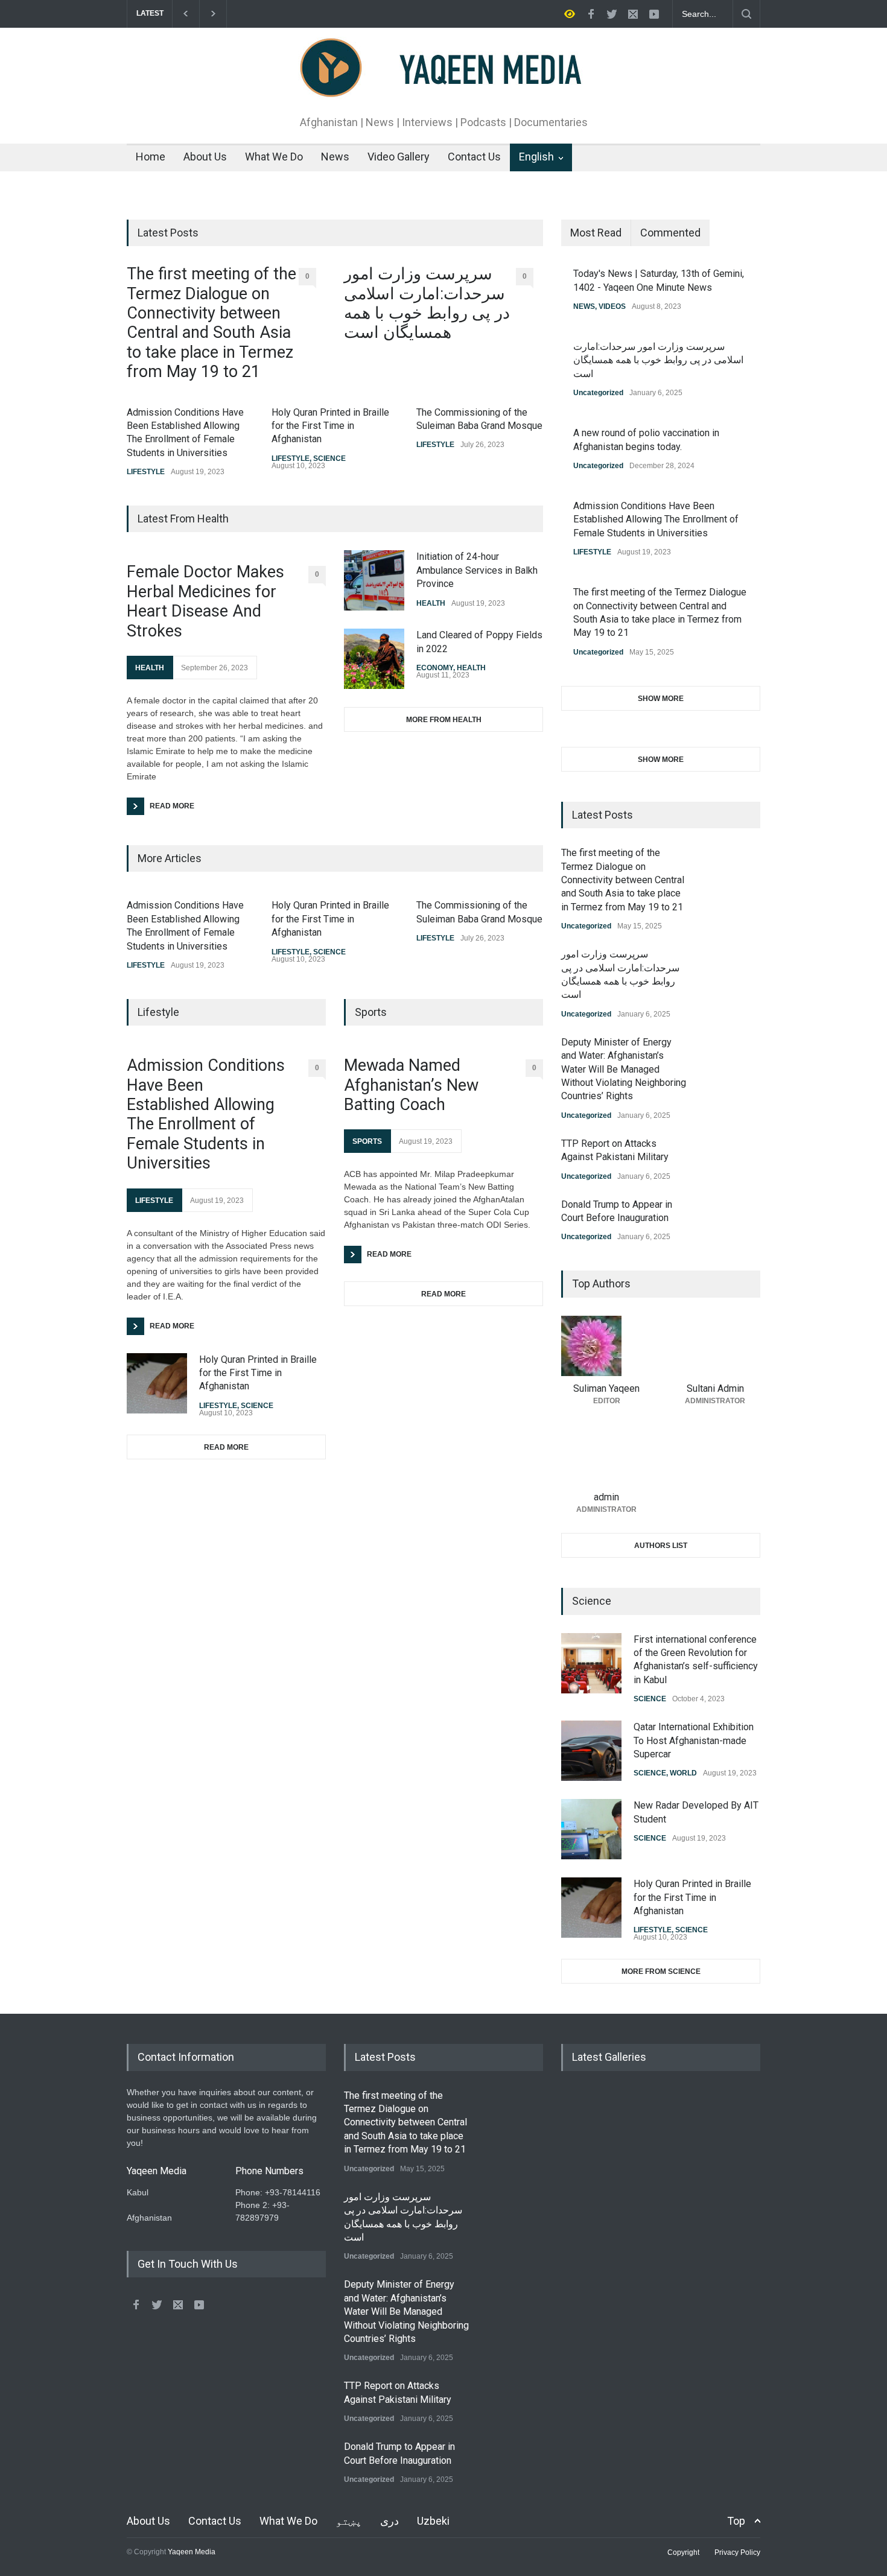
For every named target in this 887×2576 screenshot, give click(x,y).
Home (151, 157)
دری (389, 2521)
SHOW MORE (661, 699)
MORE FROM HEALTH (444, 720)
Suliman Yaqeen (606, 1388)
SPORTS (367, 1141)
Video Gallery (399, 157)
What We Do (274, 157)
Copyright (683, 2552)
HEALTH (150, 668)
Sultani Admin (715, 1388)
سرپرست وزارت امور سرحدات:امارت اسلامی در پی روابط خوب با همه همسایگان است (427, 303)
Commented (670, 233)
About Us (205, 157)
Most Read (596, 233)
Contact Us (474, 157)
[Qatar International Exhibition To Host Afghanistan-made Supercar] (591, 1751)
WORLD (683, 1773)
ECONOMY (435, 668)
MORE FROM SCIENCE (661, 1972)
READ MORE (226, 1447)
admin (606, 1497)
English (536, 157)
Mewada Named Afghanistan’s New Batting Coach (411, 1085)
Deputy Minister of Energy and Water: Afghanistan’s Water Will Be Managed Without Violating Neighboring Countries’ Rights (624, 1069)
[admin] (606, 1455)
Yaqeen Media (192, 2552)
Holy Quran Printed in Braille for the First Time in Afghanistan (330, 426)
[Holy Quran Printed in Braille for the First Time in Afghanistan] (157, 1383)
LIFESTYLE (146, 472)
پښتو (349, 2521)
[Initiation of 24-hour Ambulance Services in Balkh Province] (374, 580)
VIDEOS (612, 306)
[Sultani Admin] (715, 1346)
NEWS (584, 306)
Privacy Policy (737, 2552)
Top (736, 2521)
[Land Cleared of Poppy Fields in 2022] (374, 659)
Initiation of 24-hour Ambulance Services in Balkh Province (477, 570)
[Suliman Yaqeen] (606, 1346)
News (335, 157)
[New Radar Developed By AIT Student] (591, 1829)
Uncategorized (598, 393)
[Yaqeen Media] (444, 86)
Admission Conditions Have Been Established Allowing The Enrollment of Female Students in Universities (206, 1114)
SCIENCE (329, 458)
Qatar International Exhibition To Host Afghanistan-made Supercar (694, 1740)
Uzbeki (433, 2521)
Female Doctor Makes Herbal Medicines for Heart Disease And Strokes (205, 601)
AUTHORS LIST (661, 1546)
